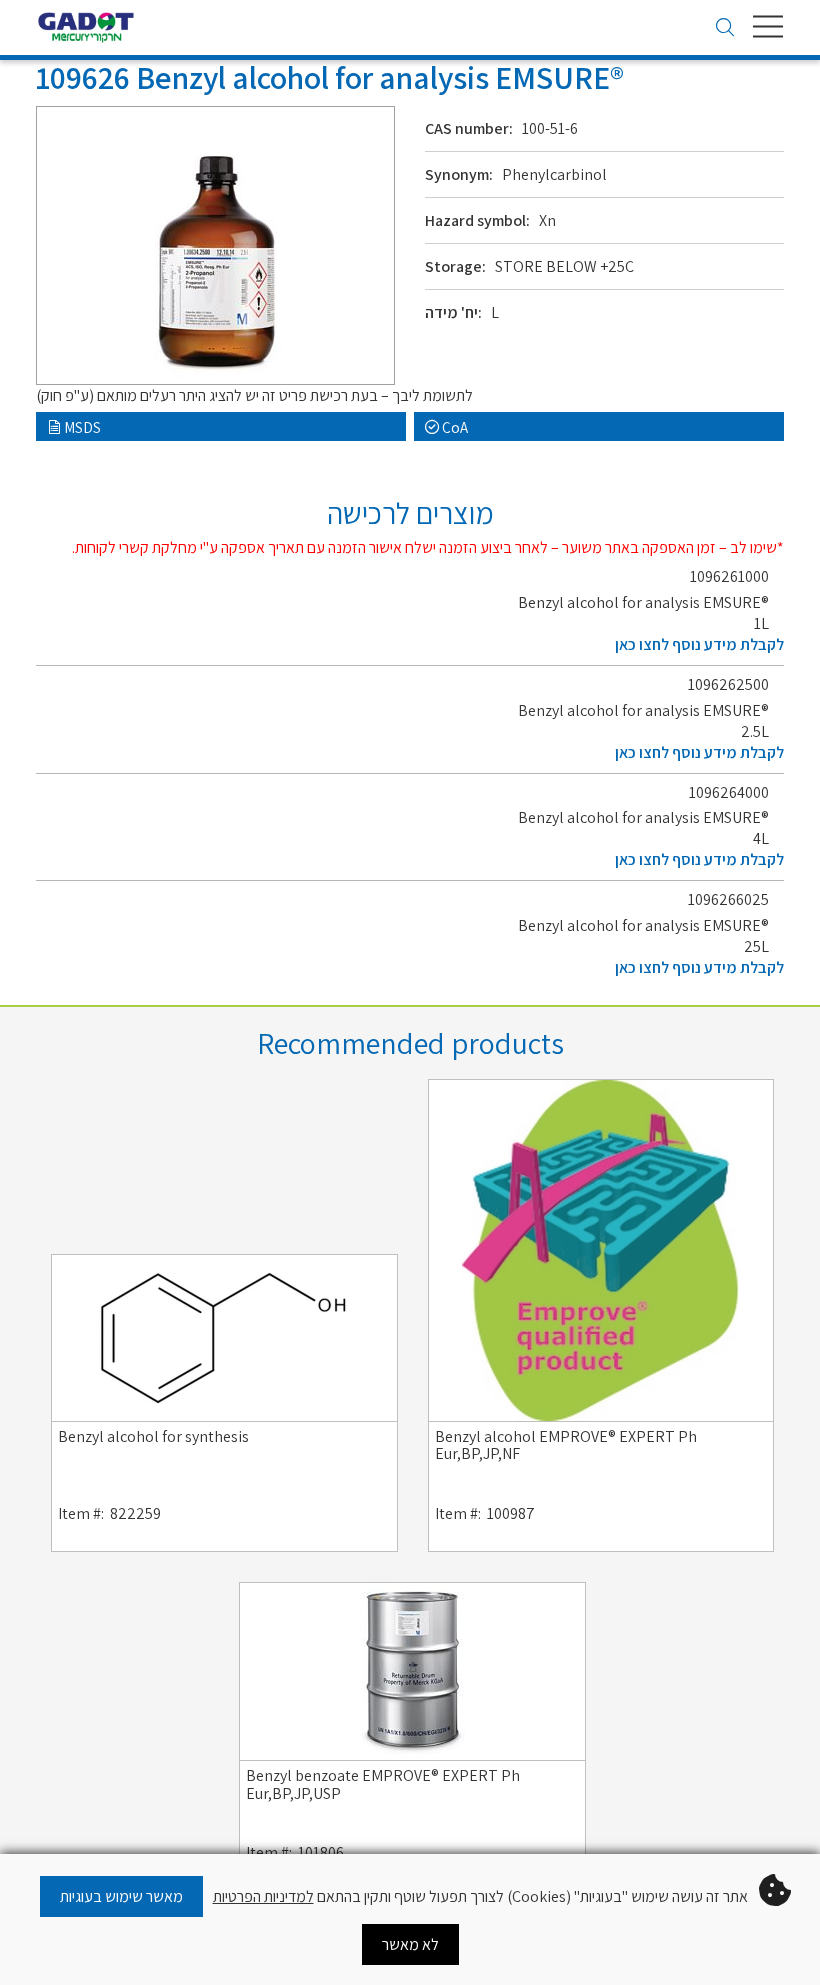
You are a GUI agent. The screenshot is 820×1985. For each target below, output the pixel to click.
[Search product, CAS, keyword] (725, 29)
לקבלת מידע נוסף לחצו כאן (699, 644)
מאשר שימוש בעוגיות (121, 1896)
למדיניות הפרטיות (263, 1896)
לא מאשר (410, 1944)
